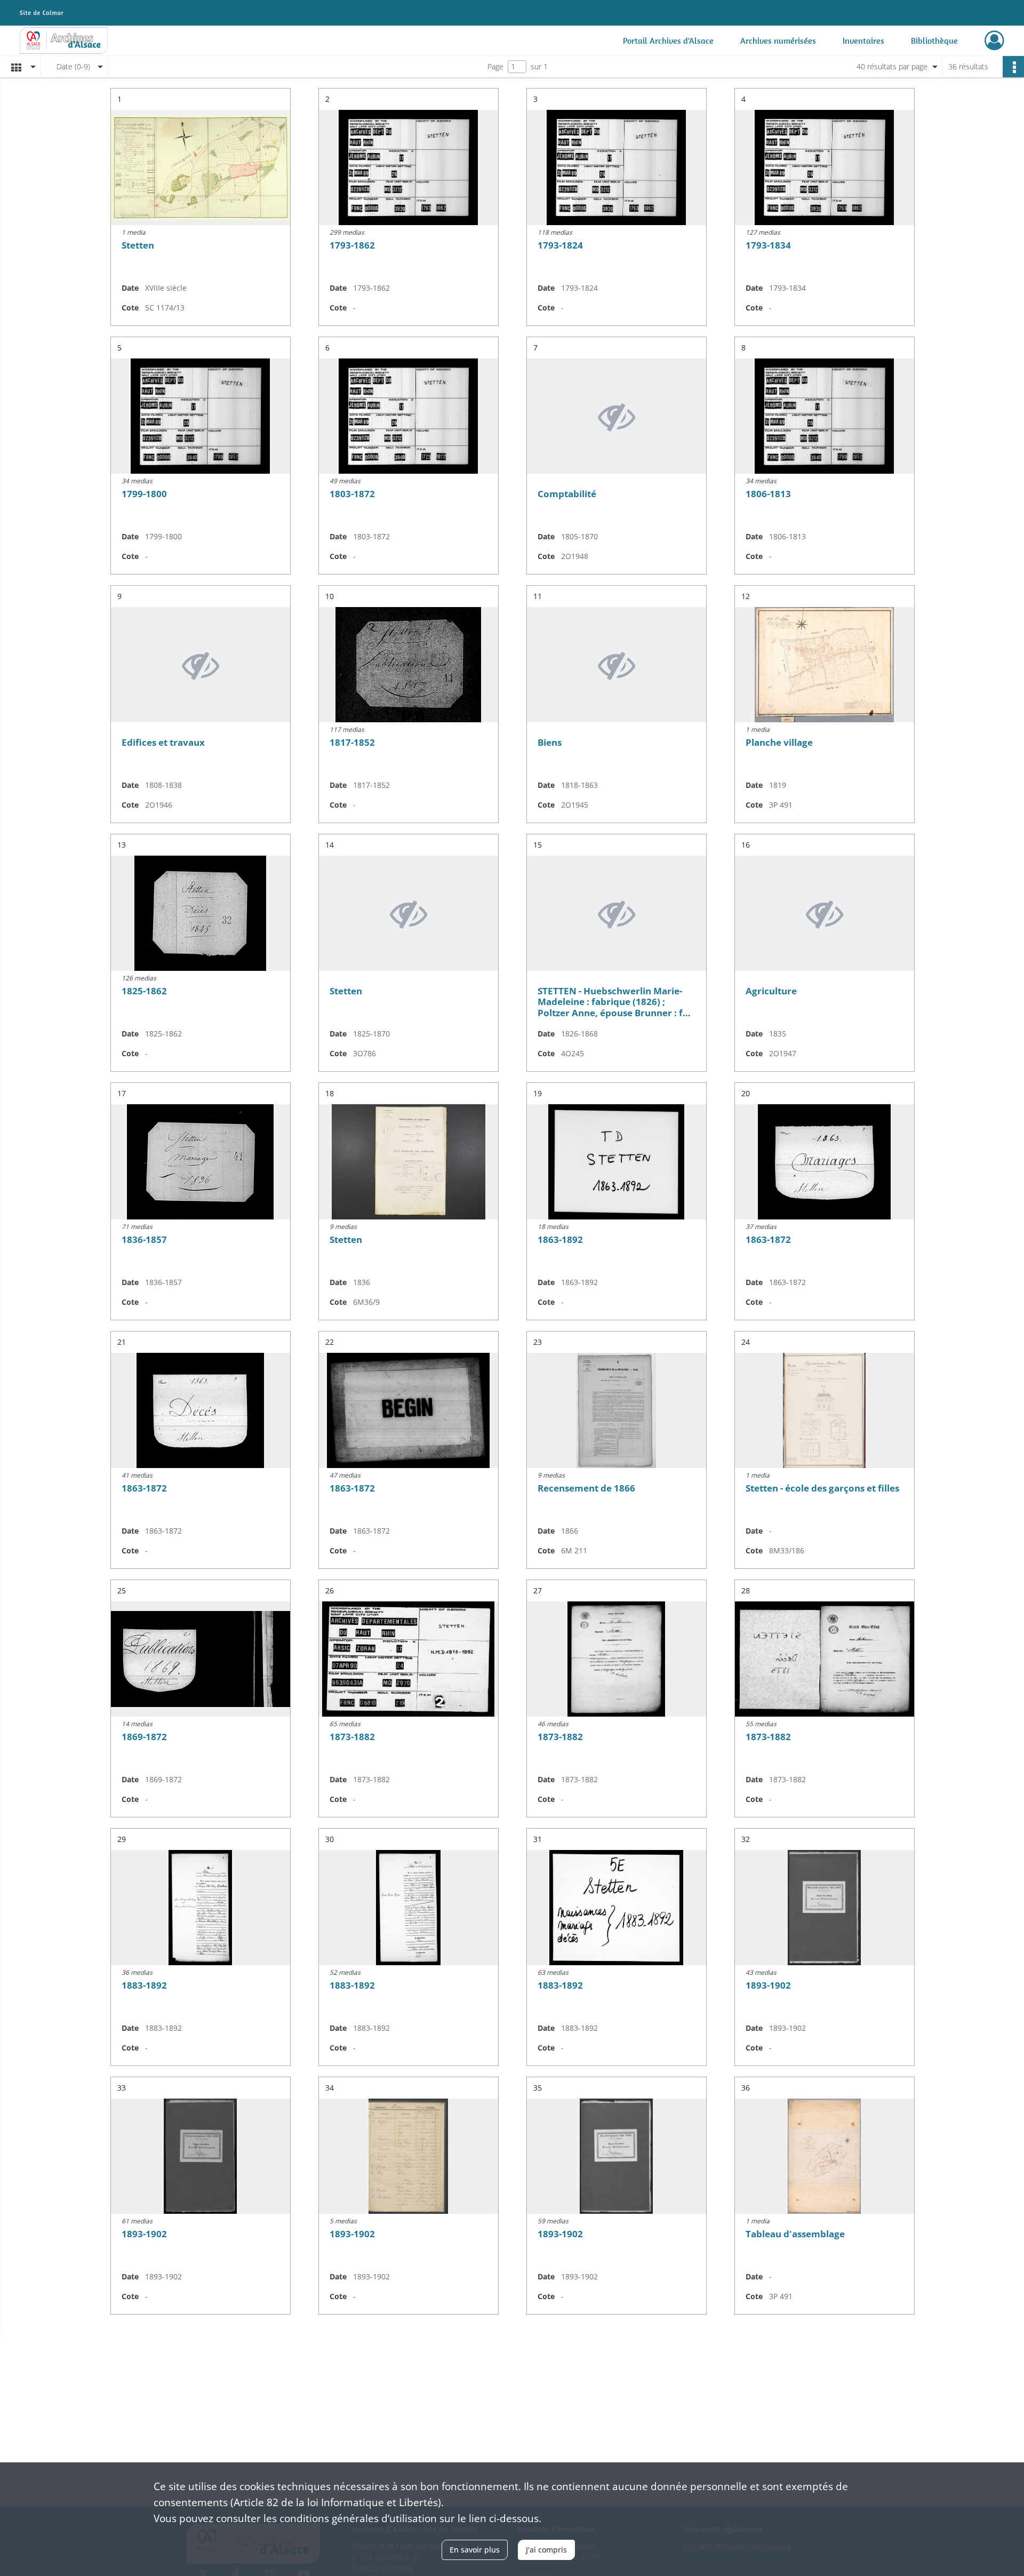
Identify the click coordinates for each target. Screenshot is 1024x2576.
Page (495, 66)
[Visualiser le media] (201, 168)
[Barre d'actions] (1013, 67)
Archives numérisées (778, 41)
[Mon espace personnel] (994, 41)
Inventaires (863, 41)
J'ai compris (546, 2550)
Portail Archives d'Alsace (668, 41)
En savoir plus (475, 2550)
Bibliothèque (934, 41)
